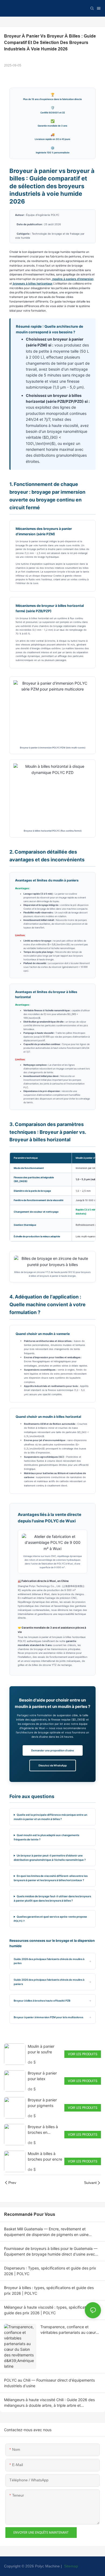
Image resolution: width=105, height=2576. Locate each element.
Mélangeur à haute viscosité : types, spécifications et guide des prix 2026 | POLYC (51, 2310)
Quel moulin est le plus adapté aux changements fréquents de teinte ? (46, 1837)
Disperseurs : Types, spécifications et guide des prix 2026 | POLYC (50, 2271)
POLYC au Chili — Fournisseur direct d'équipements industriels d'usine (49, 2383)
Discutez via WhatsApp (53, 1765)
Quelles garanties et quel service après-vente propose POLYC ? (50, 1919)
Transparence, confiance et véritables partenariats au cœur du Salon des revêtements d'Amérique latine (68, 2330)
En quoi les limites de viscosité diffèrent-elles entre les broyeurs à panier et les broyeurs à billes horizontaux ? (51, 1878)
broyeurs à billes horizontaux (32, 284)
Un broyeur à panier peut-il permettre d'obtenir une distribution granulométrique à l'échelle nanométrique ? (50, 1858)
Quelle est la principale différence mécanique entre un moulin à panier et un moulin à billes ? (50, 1817)
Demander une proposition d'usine (53, 1750)
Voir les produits (83, 2054)
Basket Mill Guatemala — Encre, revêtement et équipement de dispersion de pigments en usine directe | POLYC (46, 2232)
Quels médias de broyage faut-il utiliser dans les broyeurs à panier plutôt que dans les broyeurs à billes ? (52, 1898)
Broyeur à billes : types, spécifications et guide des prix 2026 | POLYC (49, 2290)
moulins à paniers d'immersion (72, 279)
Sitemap (71, 2566)
